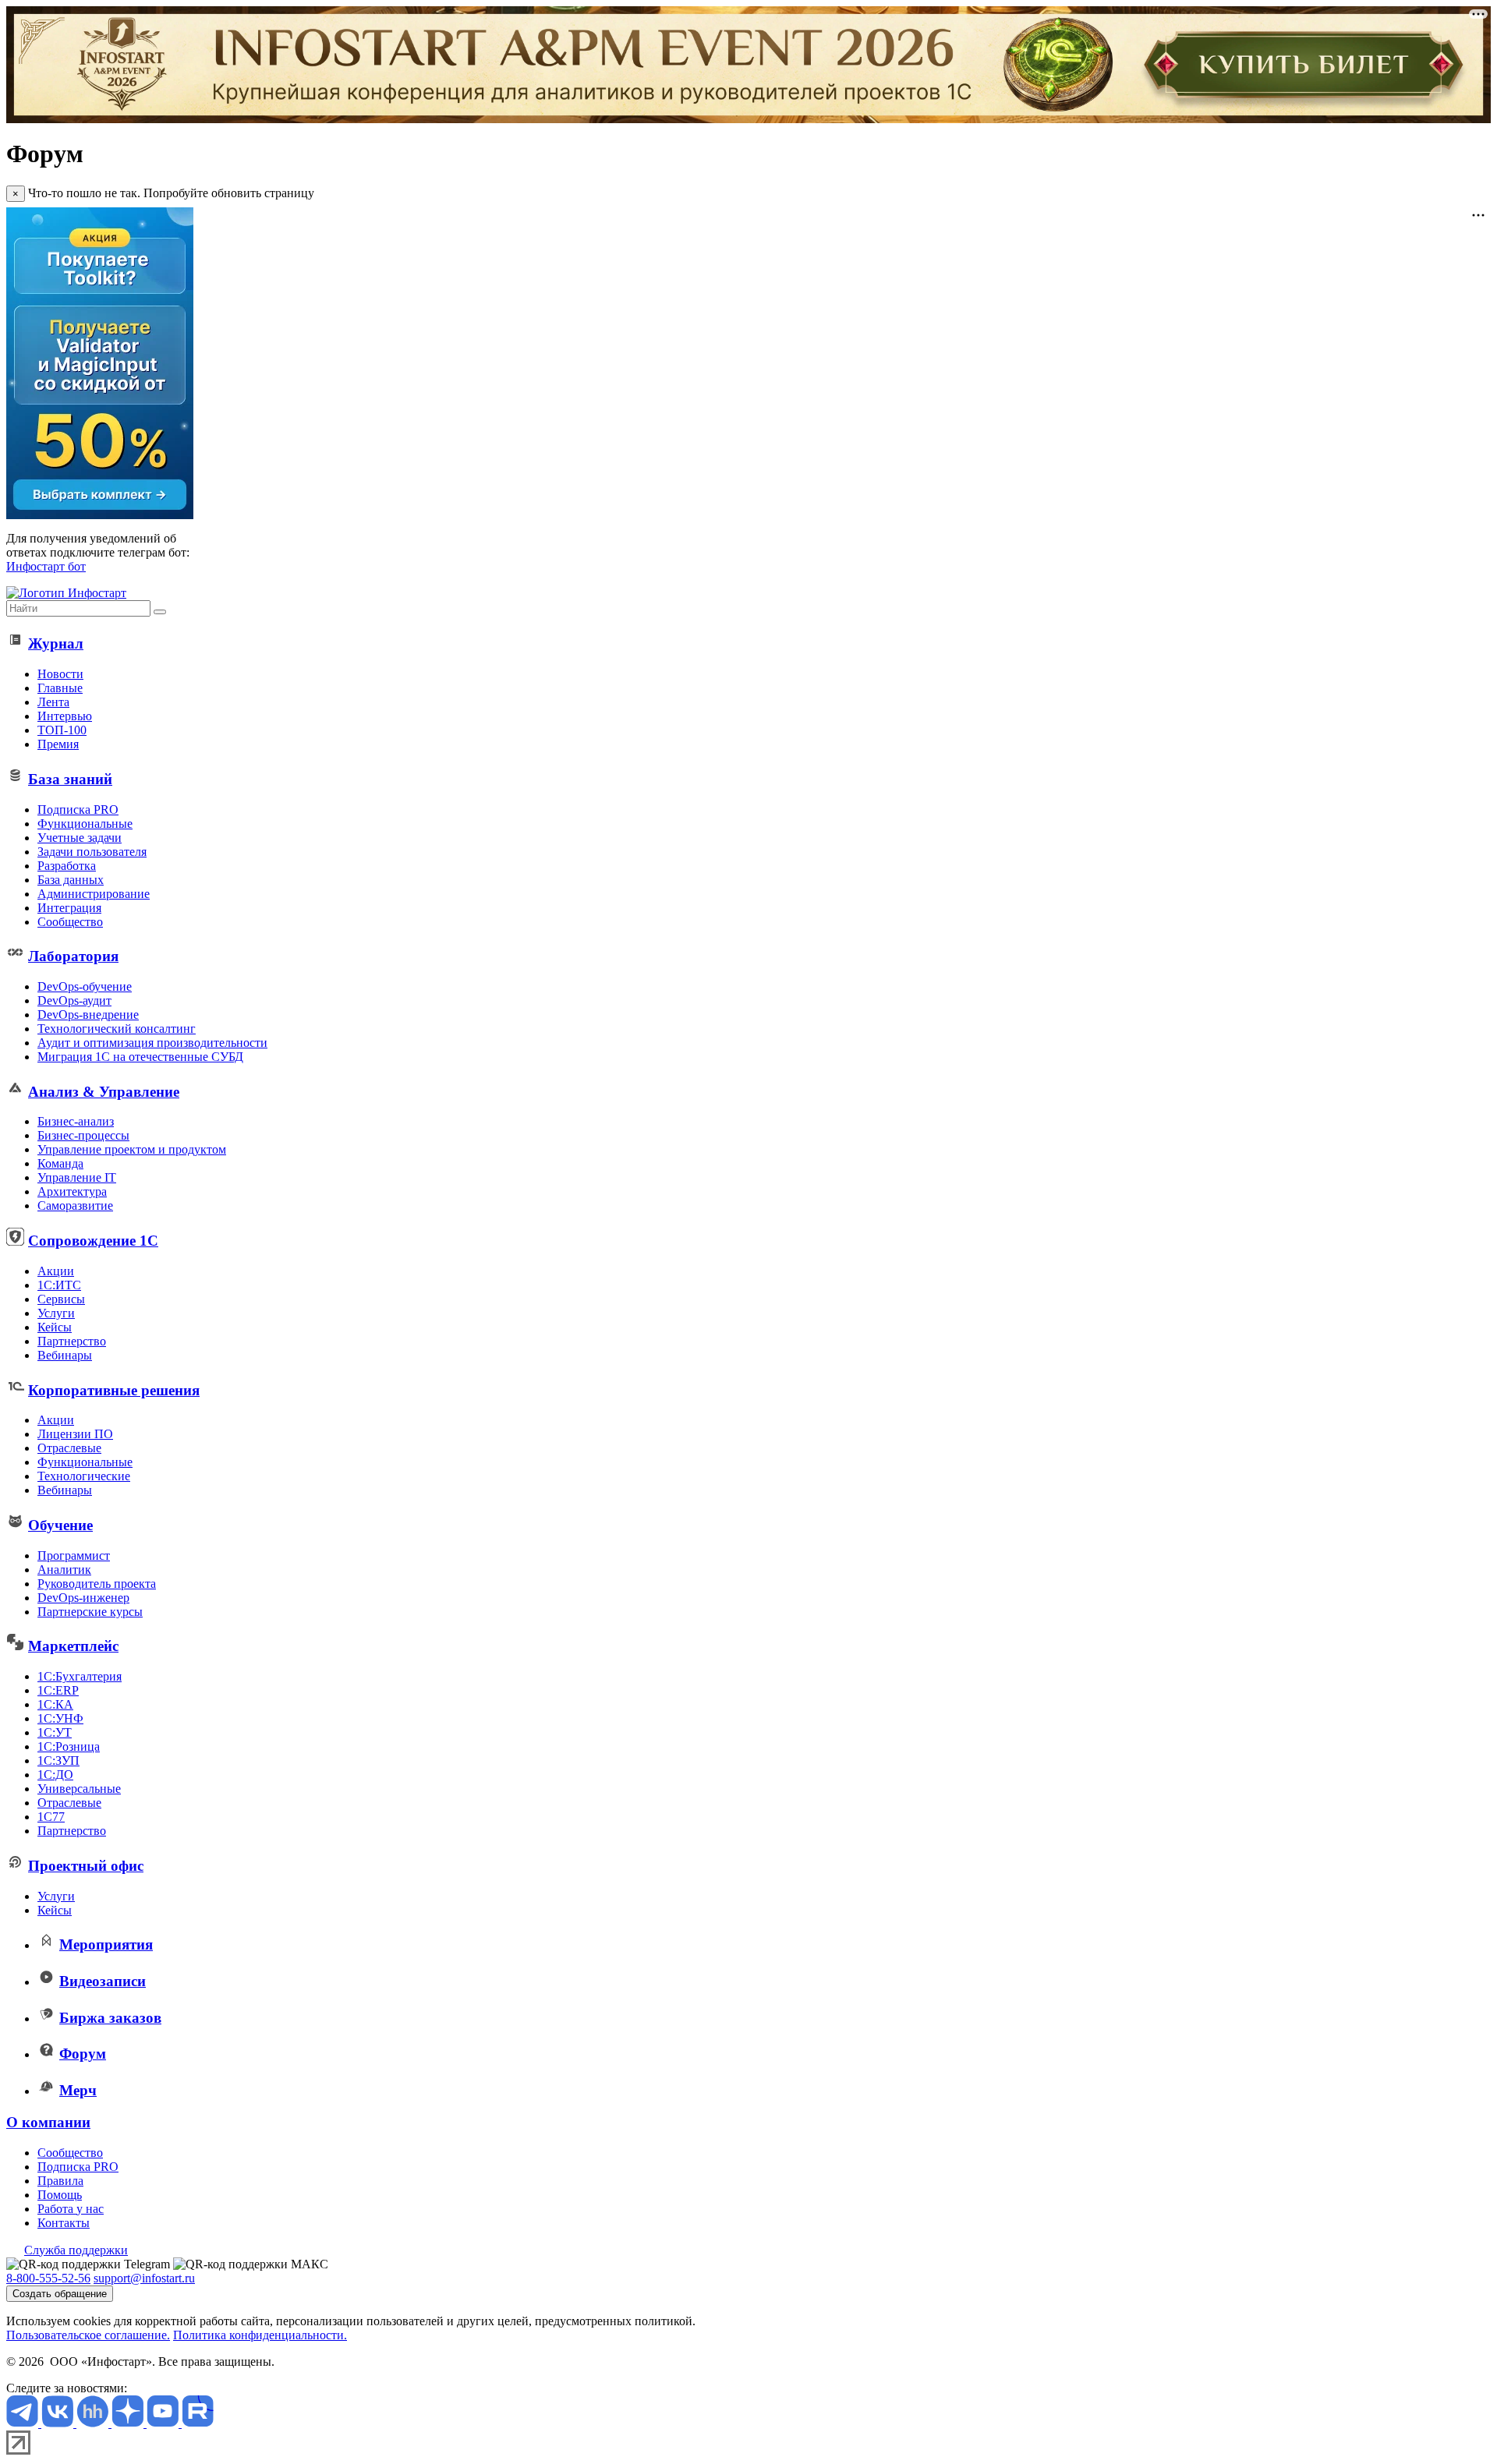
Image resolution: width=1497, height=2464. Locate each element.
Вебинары (65, 1355)
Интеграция (69, 908)
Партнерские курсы (90, 1612)
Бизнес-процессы (83, 1135)
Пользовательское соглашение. (88, 2335)
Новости (60, 674)
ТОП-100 (62, 730)
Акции (56, 1271)
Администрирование (94, 894)
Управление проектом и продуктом (132, 1149)
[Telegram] (24, 2423)
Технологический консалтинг (117, 1029)
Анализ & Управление (104, 1092)
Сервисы (61, 1299)
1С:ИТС (59, 1285)
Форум (83, 2054)
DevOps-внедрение (88, 1015)
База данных (71, 880)
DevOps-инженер (83, 1598)
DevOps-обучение (85, 986)
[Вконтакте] (59, 2423)
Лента (53, 702)
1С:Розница (69, 1746)
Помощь (60, 2195)
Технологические (84, 1476)
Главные (60, 688)
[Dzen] (129, 2423)
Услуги (56, 1313)
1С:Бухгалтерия (80, 1676)
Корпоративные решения (114, 1390)
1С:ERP (58, 1690)
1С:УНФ (60, 1718)
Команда (60, 1163)
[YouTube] (164, 2423)
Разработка (67, 866)
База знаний (70, 779)
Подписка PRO (78, 810)
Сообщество (70, 922)
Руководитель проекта (97, 1584)
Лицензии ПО (75, 1434)
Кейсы (55, 1327)
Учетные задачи (80, 838)
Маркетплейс (73, 1646)
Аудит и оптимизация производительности (152, 1043)
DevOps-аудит (74, 1000)
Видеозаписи (103, 1981)
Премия (58, 744)
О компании (48, 2122)
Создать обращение (60, 2294)
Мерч (78, 2090)
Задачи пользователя (92, 852)
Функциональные (85, 824)
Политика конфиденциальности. (260, 2335)
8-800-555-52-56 (48, 2278)
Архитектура (72, 1191)
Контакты (64, 2223)
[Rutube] (198, 2423)
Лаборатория (73, 956)
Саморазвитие (75, 1205)
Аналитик (64, 1570)
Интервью (65, 716)
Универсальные (79, 1789)
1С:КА (55, 1704)
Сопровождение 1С (93, 1241)
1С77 (51, 1817)
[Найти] (160, 612)
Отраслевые (69, 1448)
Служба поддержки (76, 2250)
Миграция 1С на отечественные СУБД (140, 1057)
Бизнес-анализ (76, 1121)
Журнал (56, 643)
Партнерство (72, 1341)
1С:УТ (55, 1732)
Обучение (60, 1525)
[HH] (94, 2423)
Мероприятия (106, 1944)
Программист (74, 1555)
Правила (60, 2181)
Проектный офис (86, 1866)
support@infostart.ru (144, 2278)
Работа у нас (71, 2209)
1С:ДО (55, 1775)
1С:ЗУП (58, 1761)
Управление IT (77, 1177)
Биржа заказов (110, 2018)
